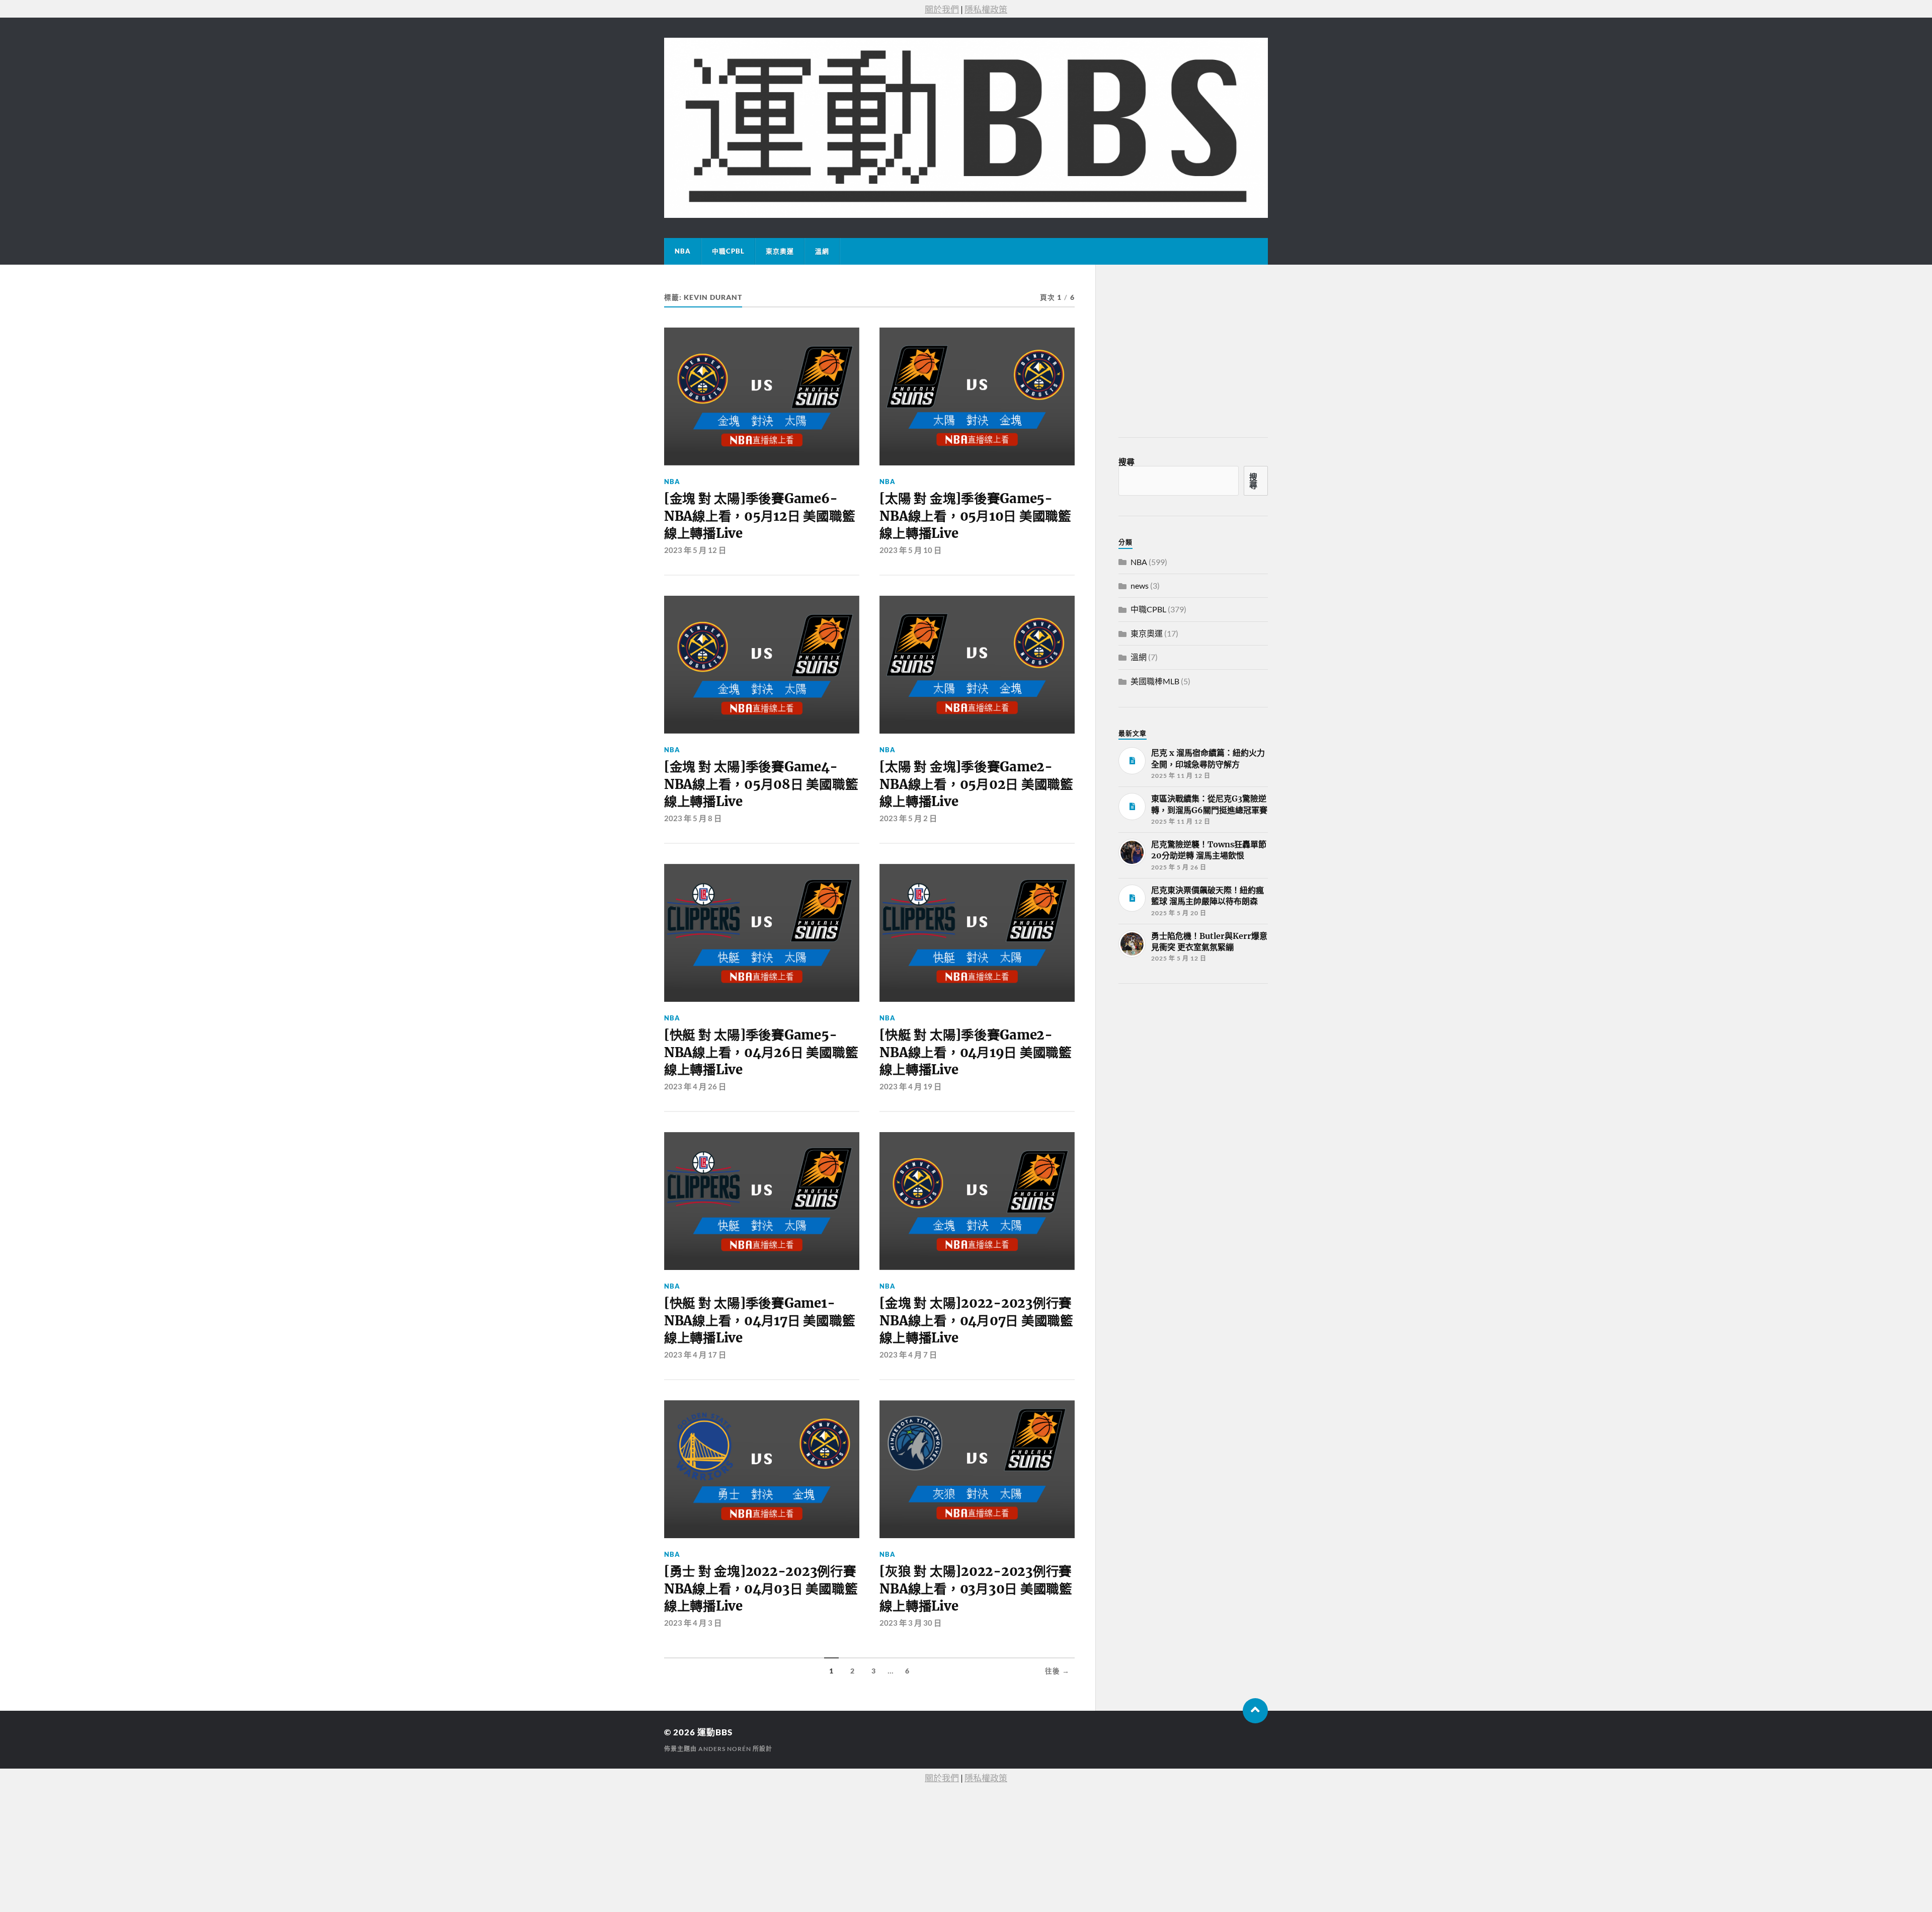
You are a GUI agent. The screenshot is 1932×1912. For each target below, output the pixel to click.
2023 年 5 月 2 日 (908, 818)
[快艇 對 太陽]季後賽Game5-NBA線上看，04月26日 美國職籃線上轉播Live (761, 1052)
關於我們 (942, 9)
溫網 (822, 251)
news (1140, 585)
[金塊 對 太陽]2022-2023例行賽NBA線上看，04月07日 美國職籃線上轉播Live (976, 1321)
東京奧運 (780, 251)
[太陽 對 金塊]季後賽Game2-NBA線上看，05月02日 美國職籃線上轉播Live (976, 784)
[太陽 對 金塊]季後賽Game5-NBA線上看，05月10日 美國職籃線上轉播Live (975, 516)
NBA (683, 251)
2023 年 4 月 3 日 (693, 1623)
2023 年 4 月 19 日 (910, 1086)
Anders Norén (725, 1749)
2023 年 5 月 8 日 (693, 818)
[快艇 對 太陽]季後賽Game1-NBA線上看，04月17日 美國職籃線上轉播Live (759, 1321)
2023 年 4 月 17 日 (695, 1355)
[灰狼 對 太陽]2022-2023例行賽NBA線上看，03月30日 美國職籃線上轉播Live (976, 1589)
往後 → (1057, 1671)
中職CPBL (728, 251)
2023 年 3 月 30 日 (910, 1623)
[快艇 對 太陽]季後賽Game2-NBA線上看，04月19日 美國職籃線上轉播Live (975, 1052)
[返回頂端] (1255, 1711)
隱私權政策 (986, 9)
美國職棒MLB (1155, 681)
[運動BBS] (966, 128)
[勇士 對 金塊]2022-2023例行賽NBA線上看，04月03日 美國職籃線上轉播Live (761, 1589)
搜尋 (1126, 462)
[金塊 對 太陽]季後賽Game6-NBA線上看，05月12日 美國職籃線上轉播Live (759, 516)
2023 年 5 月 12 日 (695, 550)
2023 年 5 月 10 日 (910, 550)
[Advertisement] (1194, 1067)
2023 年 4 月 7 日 (908, 1355)
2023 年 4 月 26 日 (695, 1086)
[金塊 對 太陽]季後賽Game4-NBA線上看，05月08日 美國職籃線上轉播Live (761, 784)
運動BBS (715, 1732)
